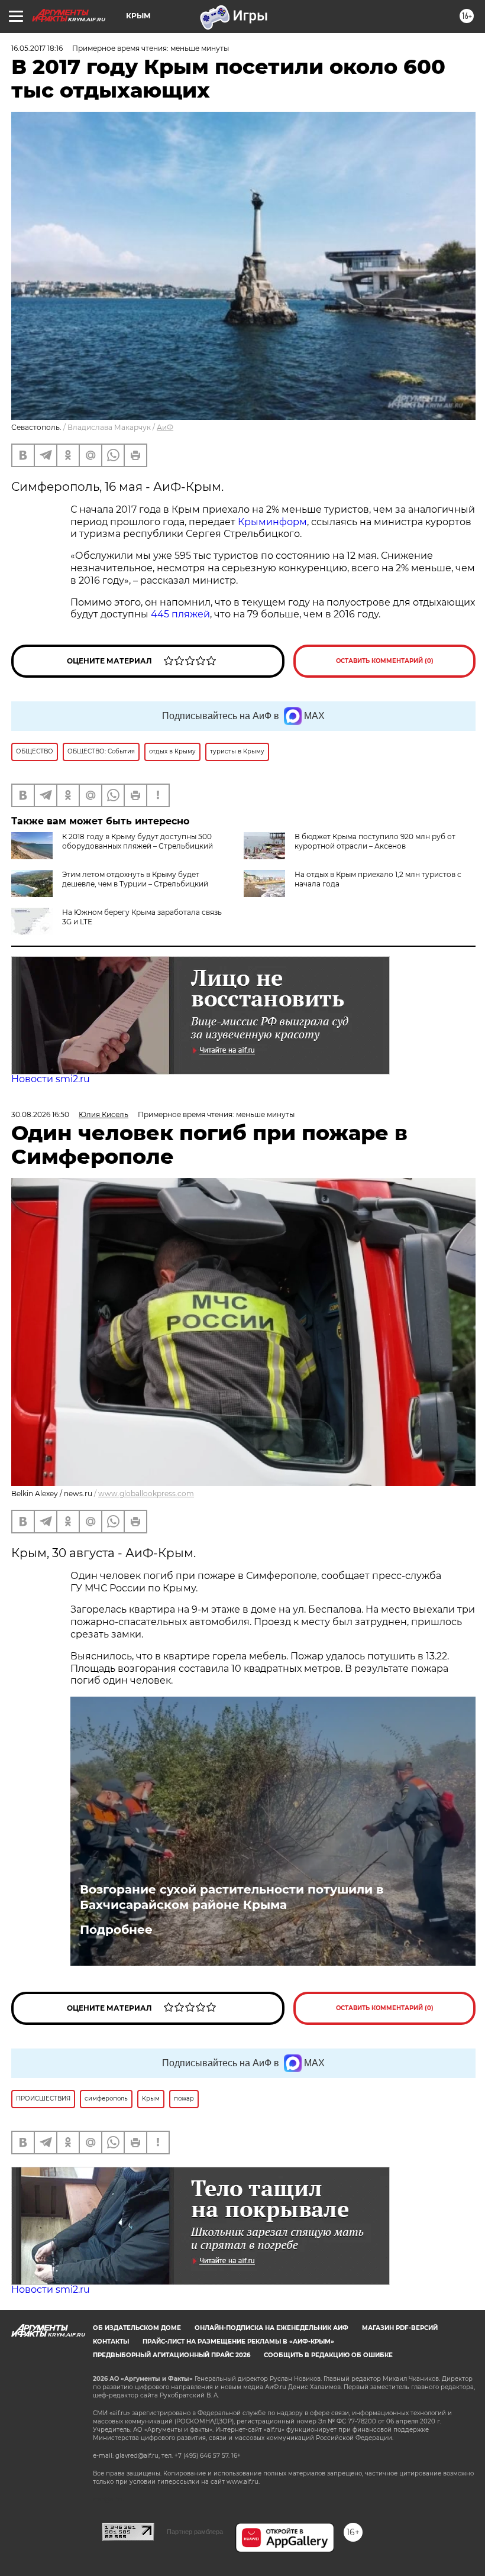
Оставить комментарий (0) (385, 661)
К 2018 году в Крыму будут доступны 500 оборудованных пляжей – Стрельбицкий (138, 841)
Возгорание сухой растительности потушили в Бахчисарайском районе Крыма (232, 1897)
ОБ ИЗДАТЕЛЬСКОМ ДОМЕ (137, 2328)
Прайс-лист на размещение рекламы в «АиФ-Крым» (238, 2342)
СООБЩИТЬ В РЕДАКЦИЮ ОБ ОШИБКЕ (328, 2355)
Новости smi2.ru (51, 1079)
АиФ (165, 427)
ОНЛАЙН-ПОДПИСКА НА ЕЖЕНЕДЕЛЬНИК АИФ (271, 2328)
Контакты (111, 2342)
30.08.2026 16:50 (40, 1114)
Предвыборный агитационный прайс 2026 (172, 2355)
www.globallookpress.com (146, 1494)
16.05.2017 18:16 (37, 48)
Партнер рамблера (195, 2532)
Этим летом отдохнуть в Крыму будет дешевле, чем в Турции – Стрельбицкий (135, 879)
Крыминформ (272, 522)
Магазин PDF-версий (400, 2328)
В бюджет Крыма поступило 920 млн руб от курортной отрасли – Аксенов (375, 841)
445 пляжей (180, 614)
